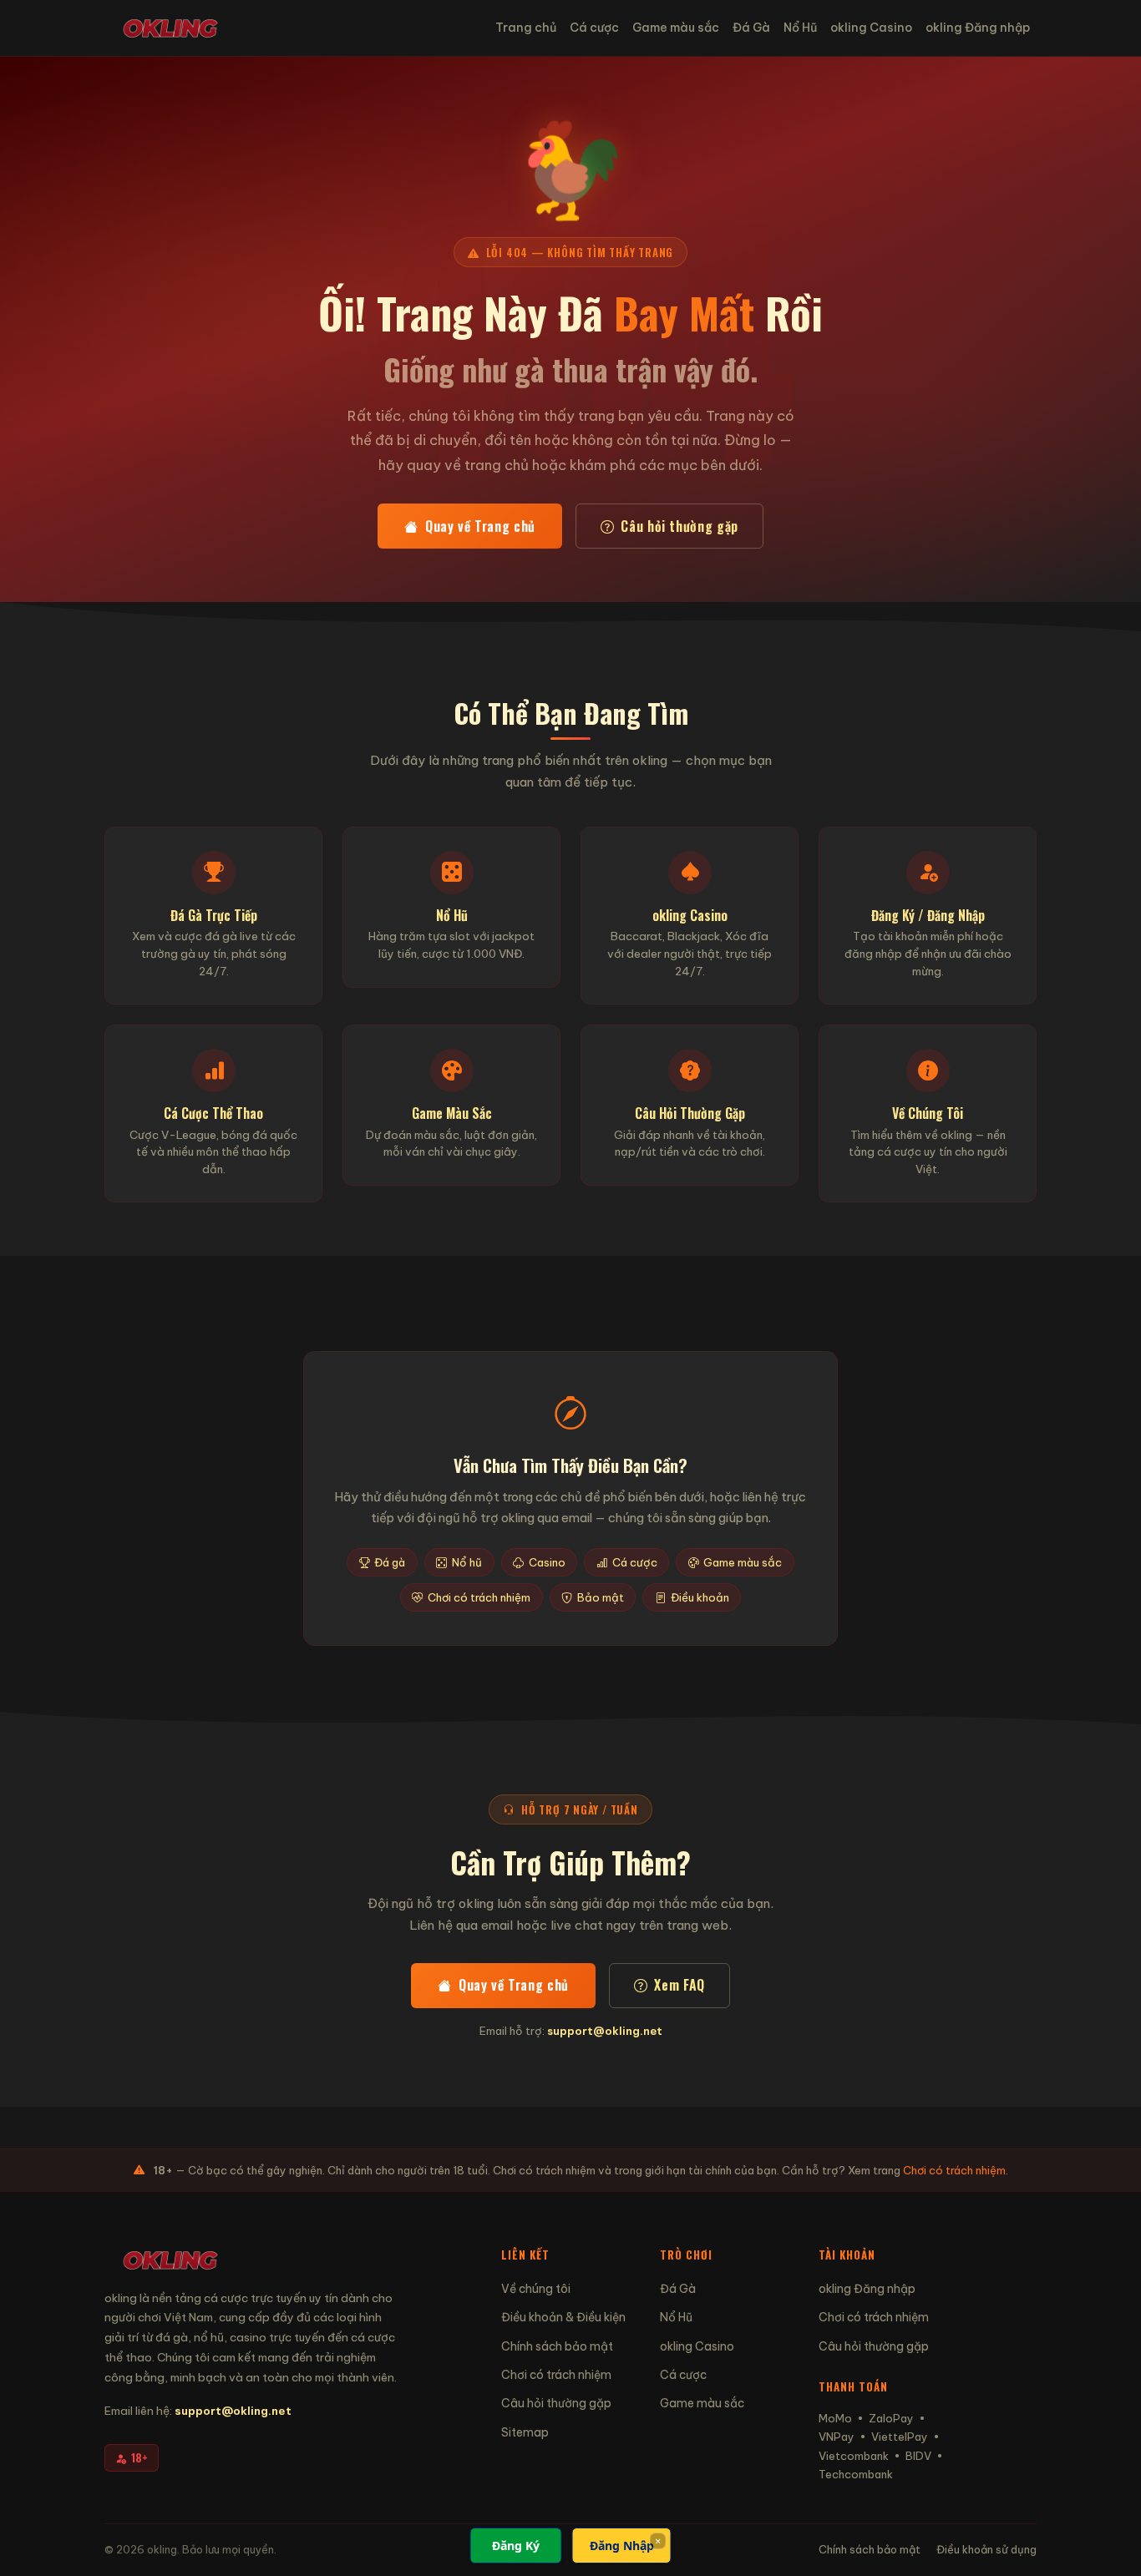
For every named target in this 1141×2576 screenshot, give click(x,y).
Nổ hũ (467, 1562)
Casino (547, 1562)
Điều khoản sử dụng (986, 2549)
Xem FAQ (679, 1985)
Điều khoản (700, 1597)
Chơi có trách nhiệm (479, 1597)
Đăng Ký (516, 2546)
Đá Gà (751, 28)
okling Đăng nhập (978, 28)
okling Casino (871, 28)
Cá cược (594, 28)
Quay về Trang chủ (480, 526)
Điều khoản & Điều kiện (563, 2317)
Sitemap (525, 2432)
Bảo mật (601, 1597)
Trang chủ (526, 28)
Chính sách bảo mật (557, 2346)
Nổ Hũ (800, 28)
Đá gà (390, 1562)
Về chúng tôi (536, 2289)
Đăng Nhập (622, 2546)
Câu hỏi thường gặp (680, 526)
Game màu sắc (676, 28)
